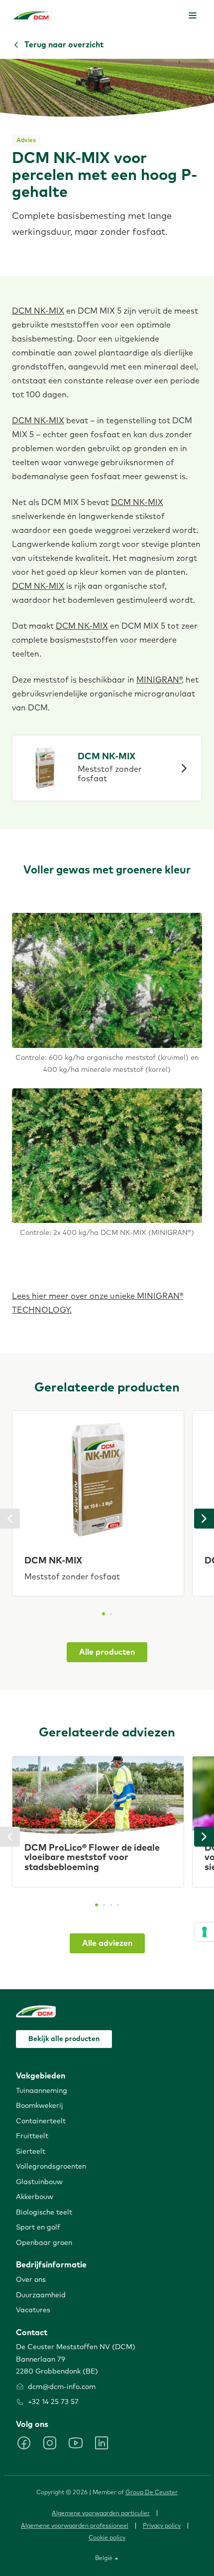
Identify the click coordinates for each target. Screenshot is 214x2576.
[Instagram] (50, 2443)
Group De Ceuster (152, 2493)
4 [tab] (118, 1905)
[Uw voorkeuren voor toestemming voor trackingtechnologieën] (205, 1932)
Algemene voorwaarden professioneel (75, 2526)
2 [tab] (111, 1614)
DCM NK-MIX (38, 311)
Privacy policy (162, 2526)
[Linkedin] (102, 2443)
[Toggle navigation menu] (193, 15)
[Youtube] (76, 2443)
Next (204, 1519)
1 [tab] (104, 1614)
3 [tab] (111, 1905)
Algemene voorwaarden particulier (101, 2514)
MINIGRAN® (159, 680)
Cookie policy (107, 2538)
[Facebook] (24, 2443)
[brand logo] (32, 15)
